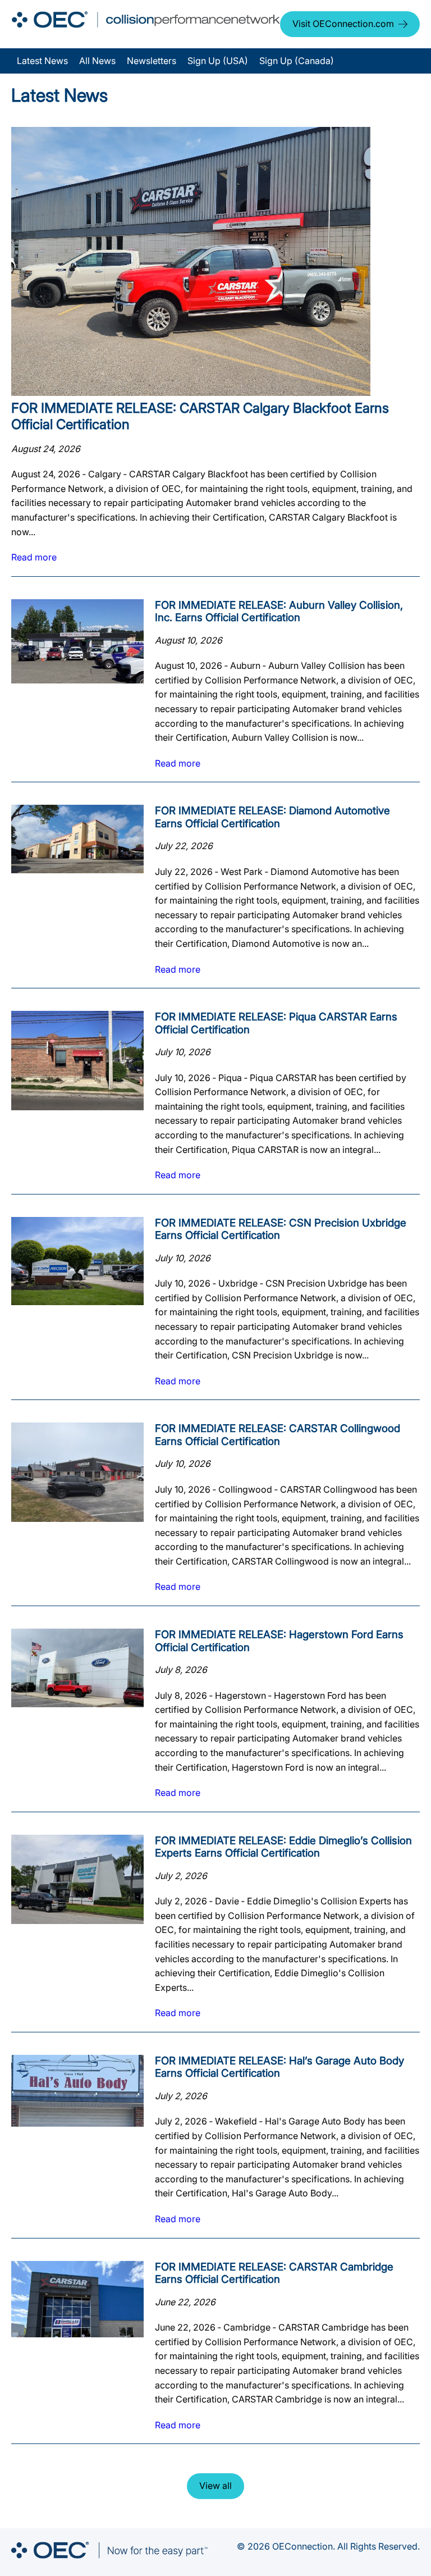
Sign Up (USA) (218, 61)
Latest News (42, 61)
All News (97, 61)
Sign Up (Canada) (297, 61)
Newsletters (152, 61)
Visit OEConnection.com (343, 24)
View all (215, 2486)
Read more (34, 557)
